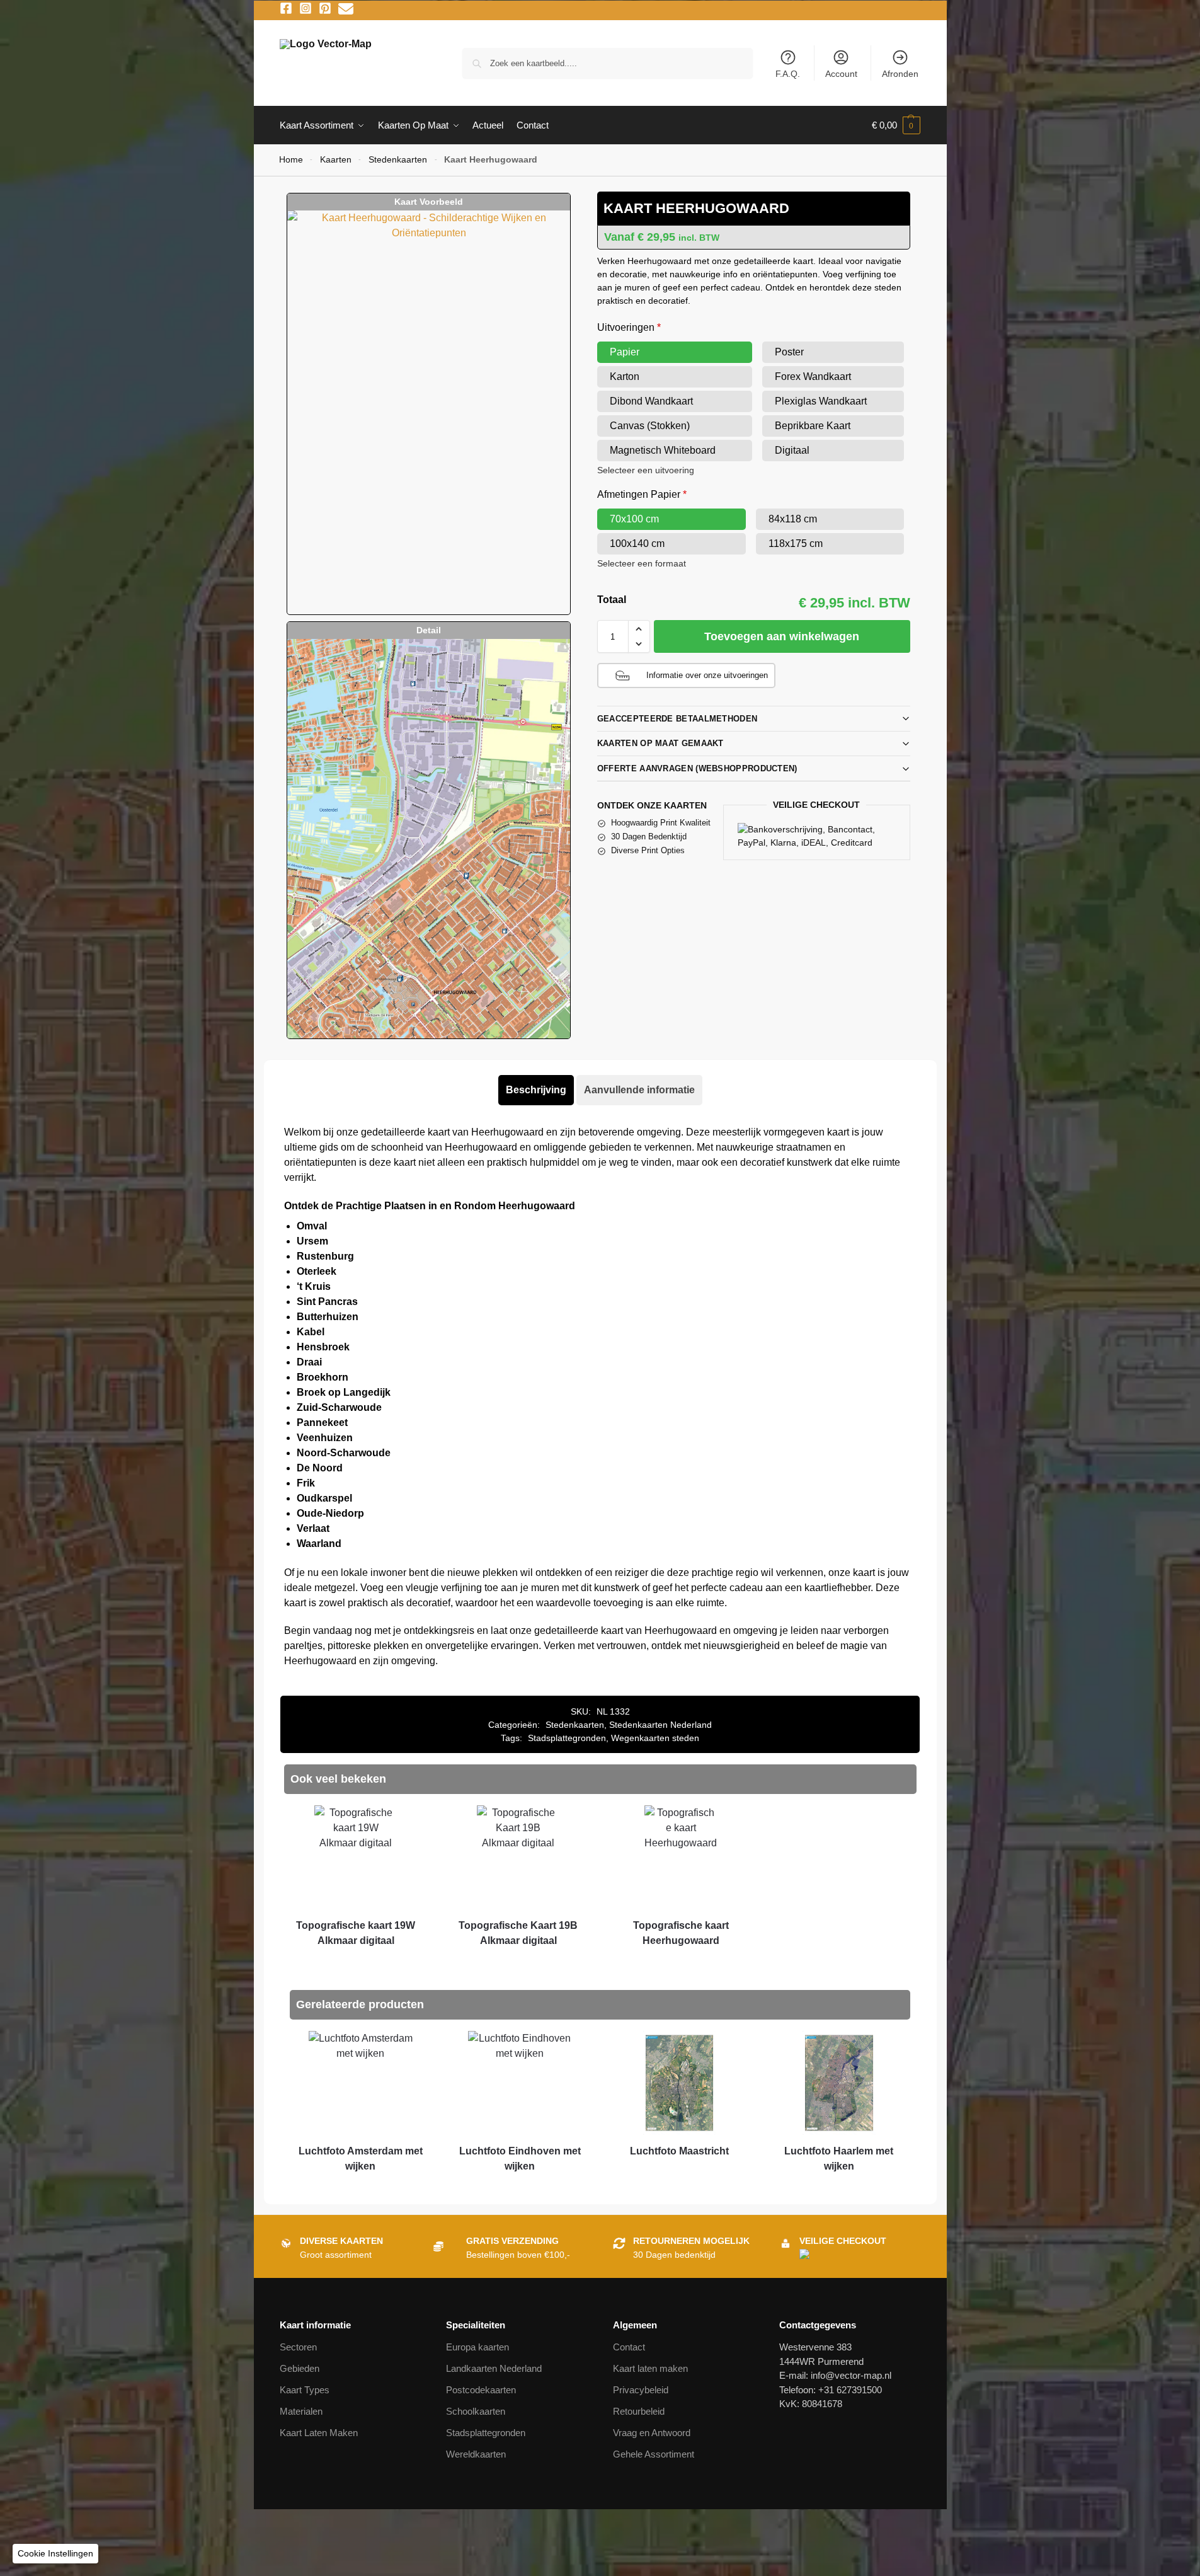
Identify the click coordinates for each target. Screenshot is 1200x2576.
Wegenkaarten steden (655, 1738)
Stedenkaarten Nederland (660, 1725)
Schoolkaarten (476, 2411)
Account (841, 74)
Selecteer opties (681, 1964)
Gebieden (300, 2368)
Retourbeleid (639, 2411)
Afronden (900, 74)
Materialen (301, 2411)
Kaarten (336, 160)
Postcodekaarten (481, 2390)
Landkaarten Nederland (494, 2368)
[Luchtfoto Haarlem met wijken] (839, 2083)
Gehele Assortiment (654, 2454)
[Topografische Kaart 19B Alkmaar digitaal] (518, 1857)
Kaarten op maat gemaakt (660, 743)
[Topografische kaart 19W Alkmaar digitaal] (356, 1857)
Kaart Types (305, 2390)
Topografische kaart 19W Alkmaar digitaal (356, 1933)
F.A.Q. (788, 74)
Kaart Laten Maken (319, 2433)
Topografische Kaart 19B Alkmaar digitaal (518, 1933)
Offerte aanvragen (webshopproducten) (697, 768)
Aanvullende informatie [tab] (639, 1090)
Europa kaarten (477, 2347)
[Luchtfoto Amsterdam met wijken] (360, 2083)
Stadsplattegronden (567, 1738)
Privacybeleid (641, 2390)
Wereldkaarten (476, 2454)
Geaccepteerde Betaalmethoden (677, 719)
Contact (629, 2347)
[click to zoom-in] (428, 412)
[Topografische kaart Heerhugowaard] (681, 1857)
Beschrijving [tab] (536, 1090)
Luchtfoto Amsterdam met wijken (361, 2159)
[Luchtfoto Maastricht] (679, 2083)
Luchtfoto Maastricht (679, 2151)
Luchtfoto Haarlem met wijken (839, 2159)
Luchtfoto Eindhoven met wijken (520, 2159)
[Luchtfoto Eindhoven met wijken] (520, 2083)
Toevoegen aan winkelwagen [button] (356, 1964)
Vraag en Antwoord (652, 2433)
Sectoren (298, 2347)
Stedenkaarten (398, 160)
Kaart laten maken (650, 2368)
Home (291, 160)
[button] (896, 125)
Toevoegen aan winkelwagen (782, 636)
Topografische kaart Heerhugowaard (681, 1933)
